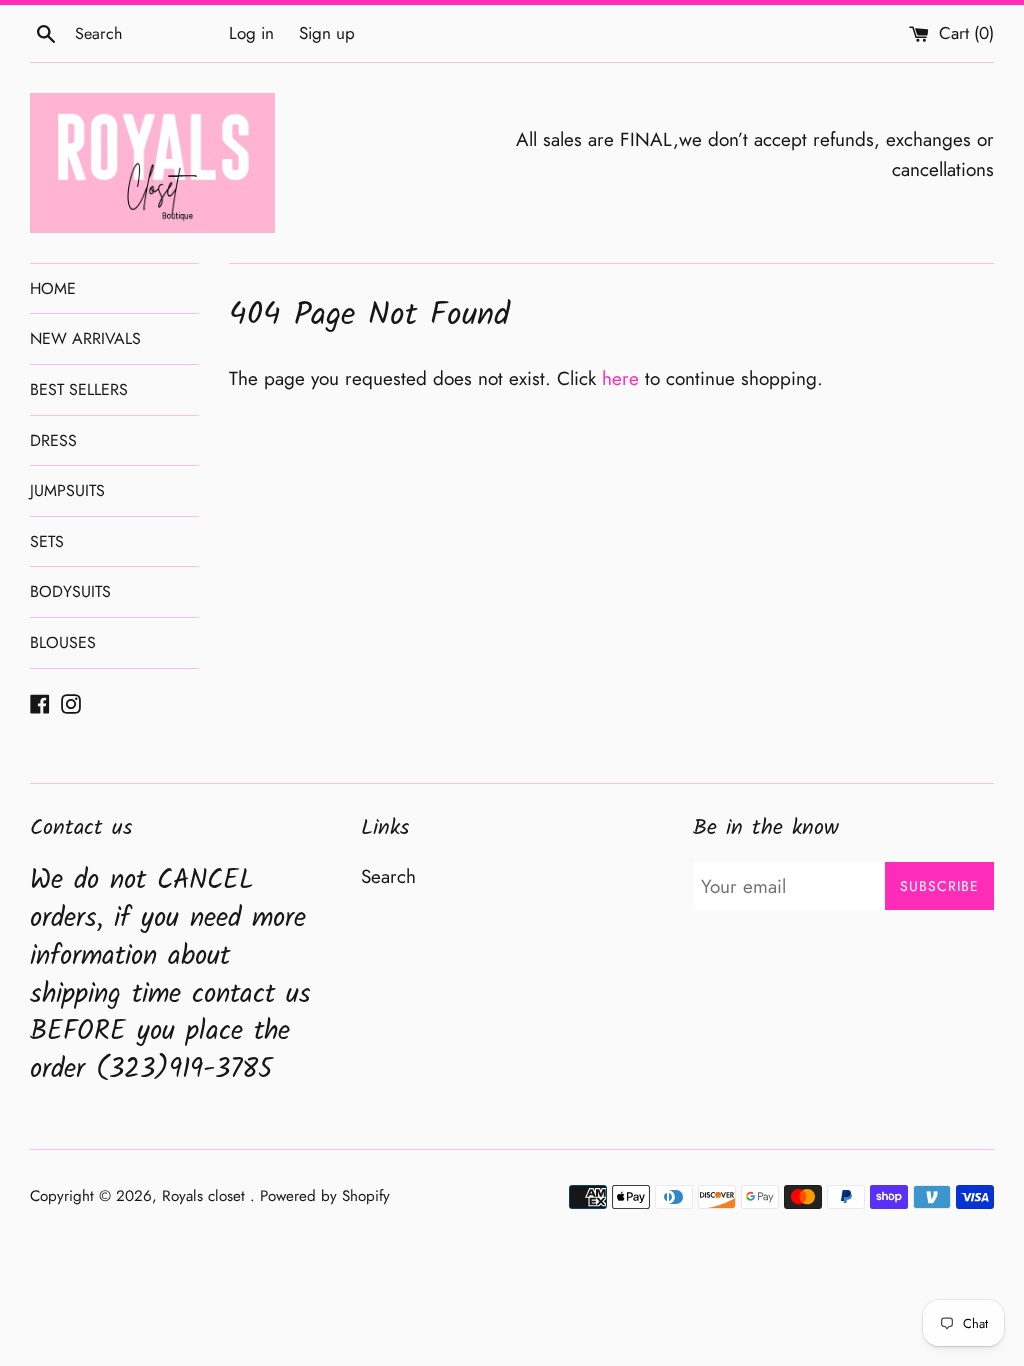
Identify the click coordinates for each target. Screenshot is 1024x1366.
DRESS (53, 440)
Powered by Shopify (325, 1196)
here (620, 378)
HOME (53, 288)
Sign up (327, 33)
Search (388, 876)
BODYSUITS (70, 591)
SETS (47, 541)
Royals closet (206, 1196)
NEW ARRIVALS (85, 338)
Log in (251, 33)
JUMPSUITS (67, 490)
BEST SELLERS (79, 389)
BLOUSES (63, 642)
